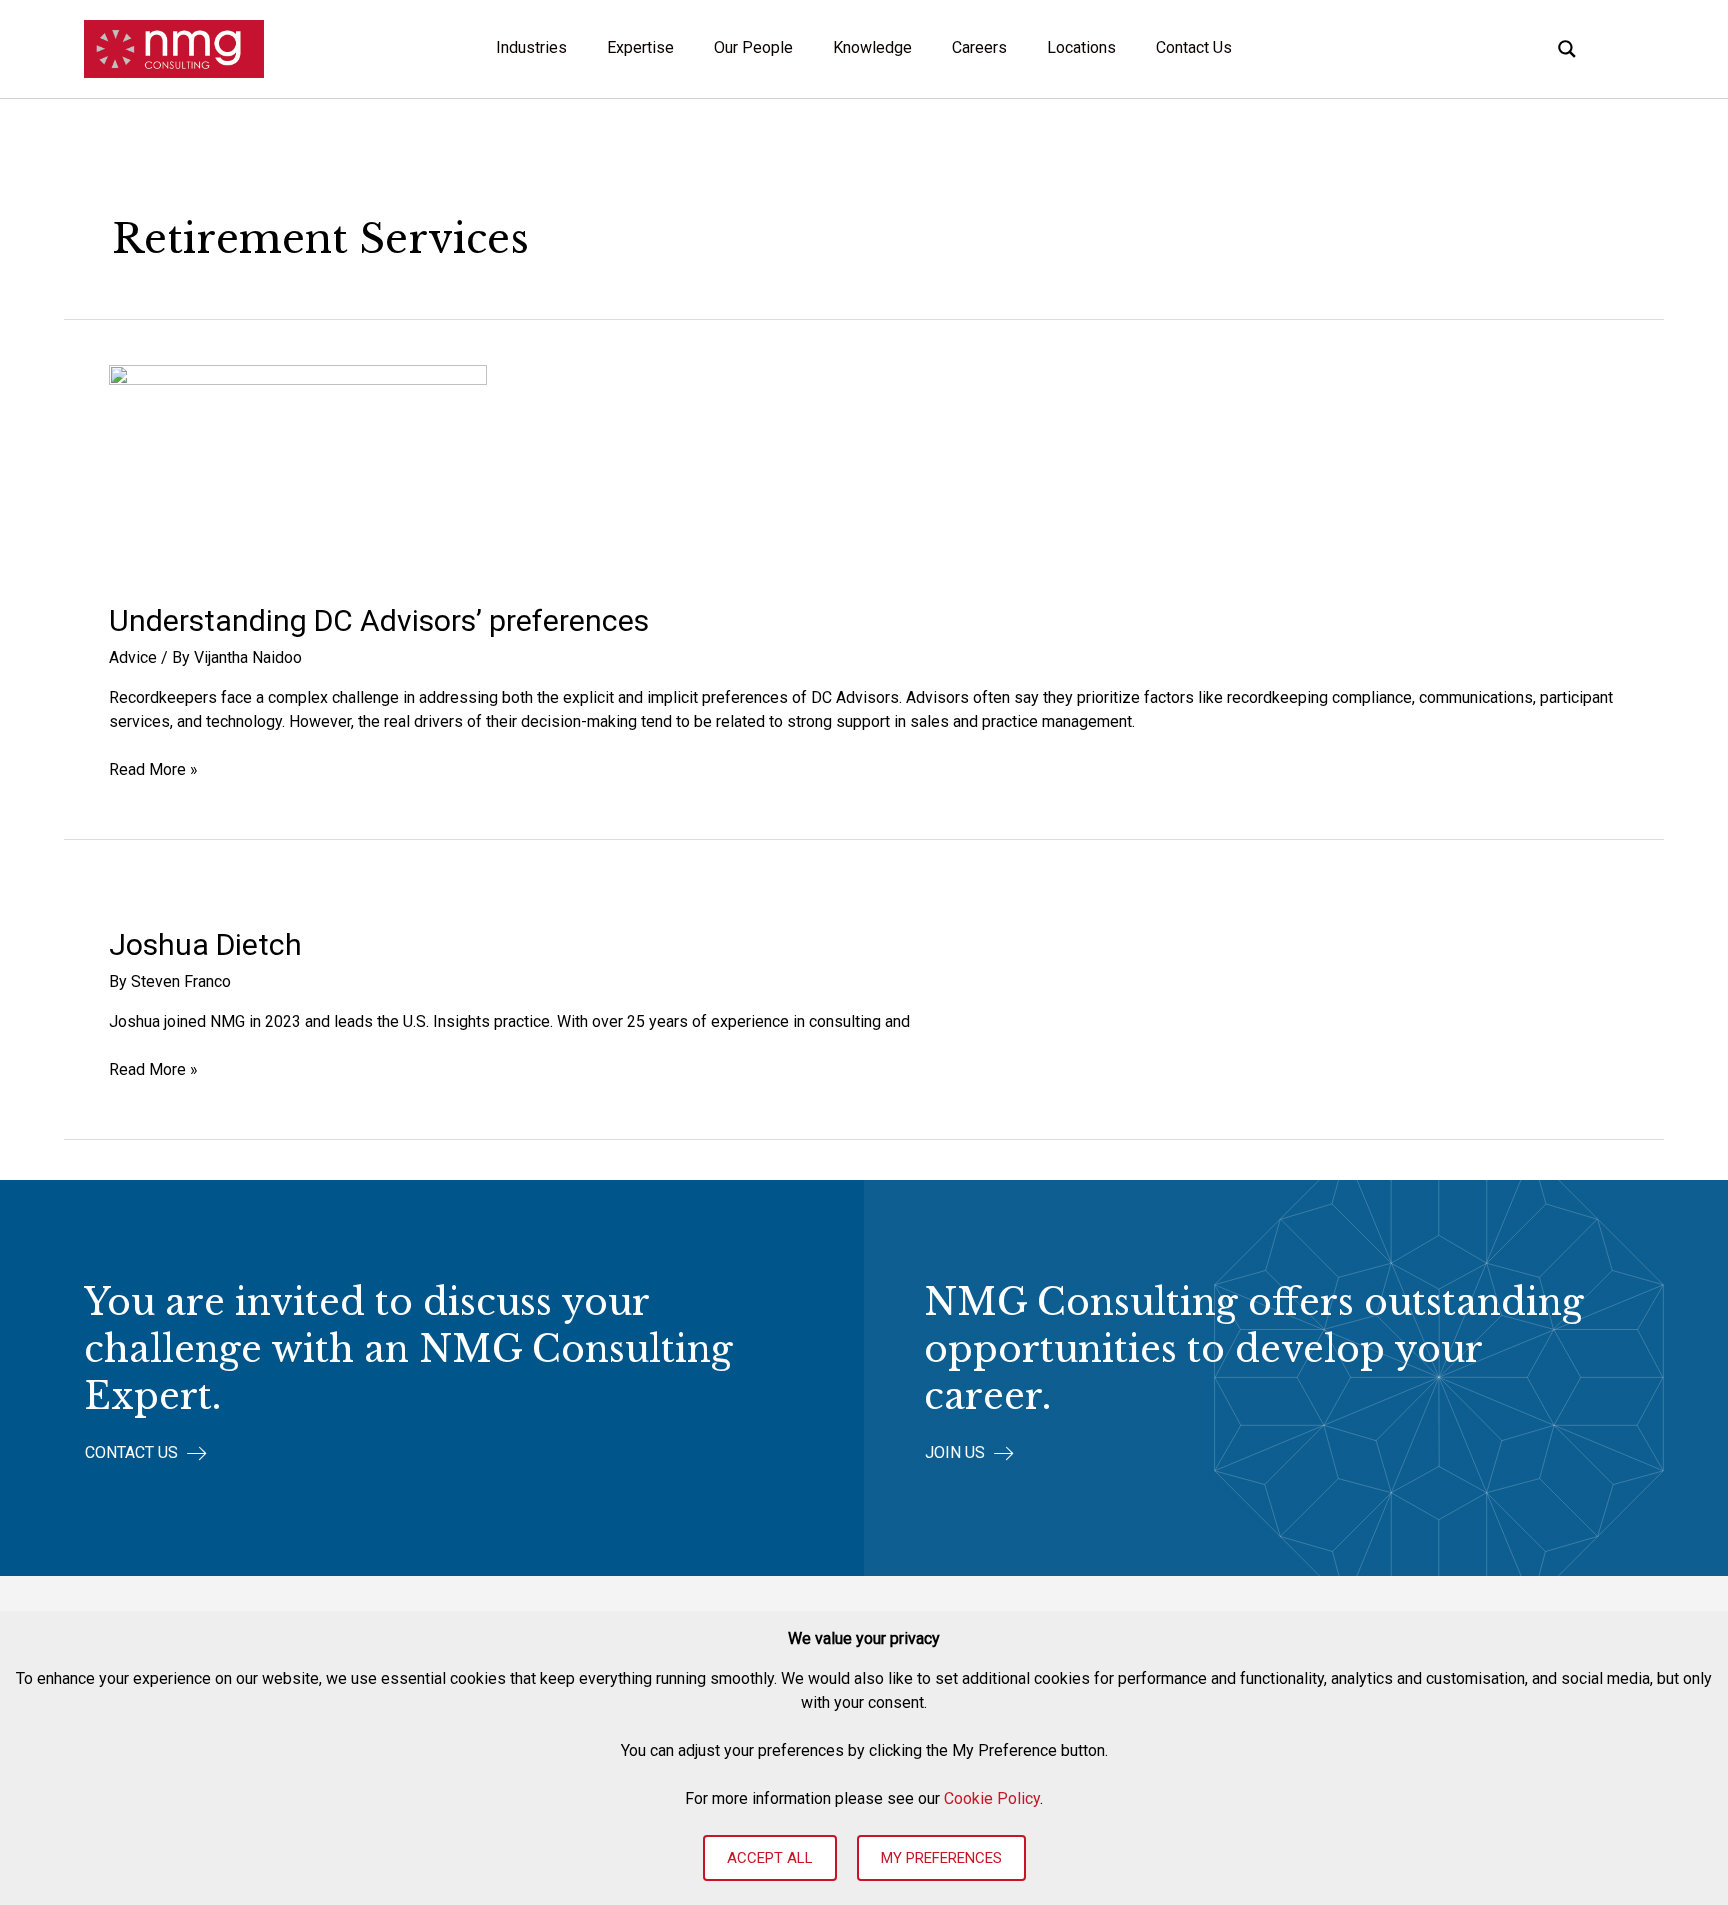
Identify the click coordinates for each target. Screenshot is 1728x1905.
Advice (133, 657)
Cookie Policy (992, 1798)
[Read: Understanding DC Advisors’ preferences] (298, 469)
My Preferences (941, 1858)
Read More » (153, 770)
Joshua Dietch (205, 944)
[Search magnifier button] (1567, 49)
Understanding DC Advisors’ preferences (379, 620)
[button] (146, 1453)
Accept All (770, 1858)
